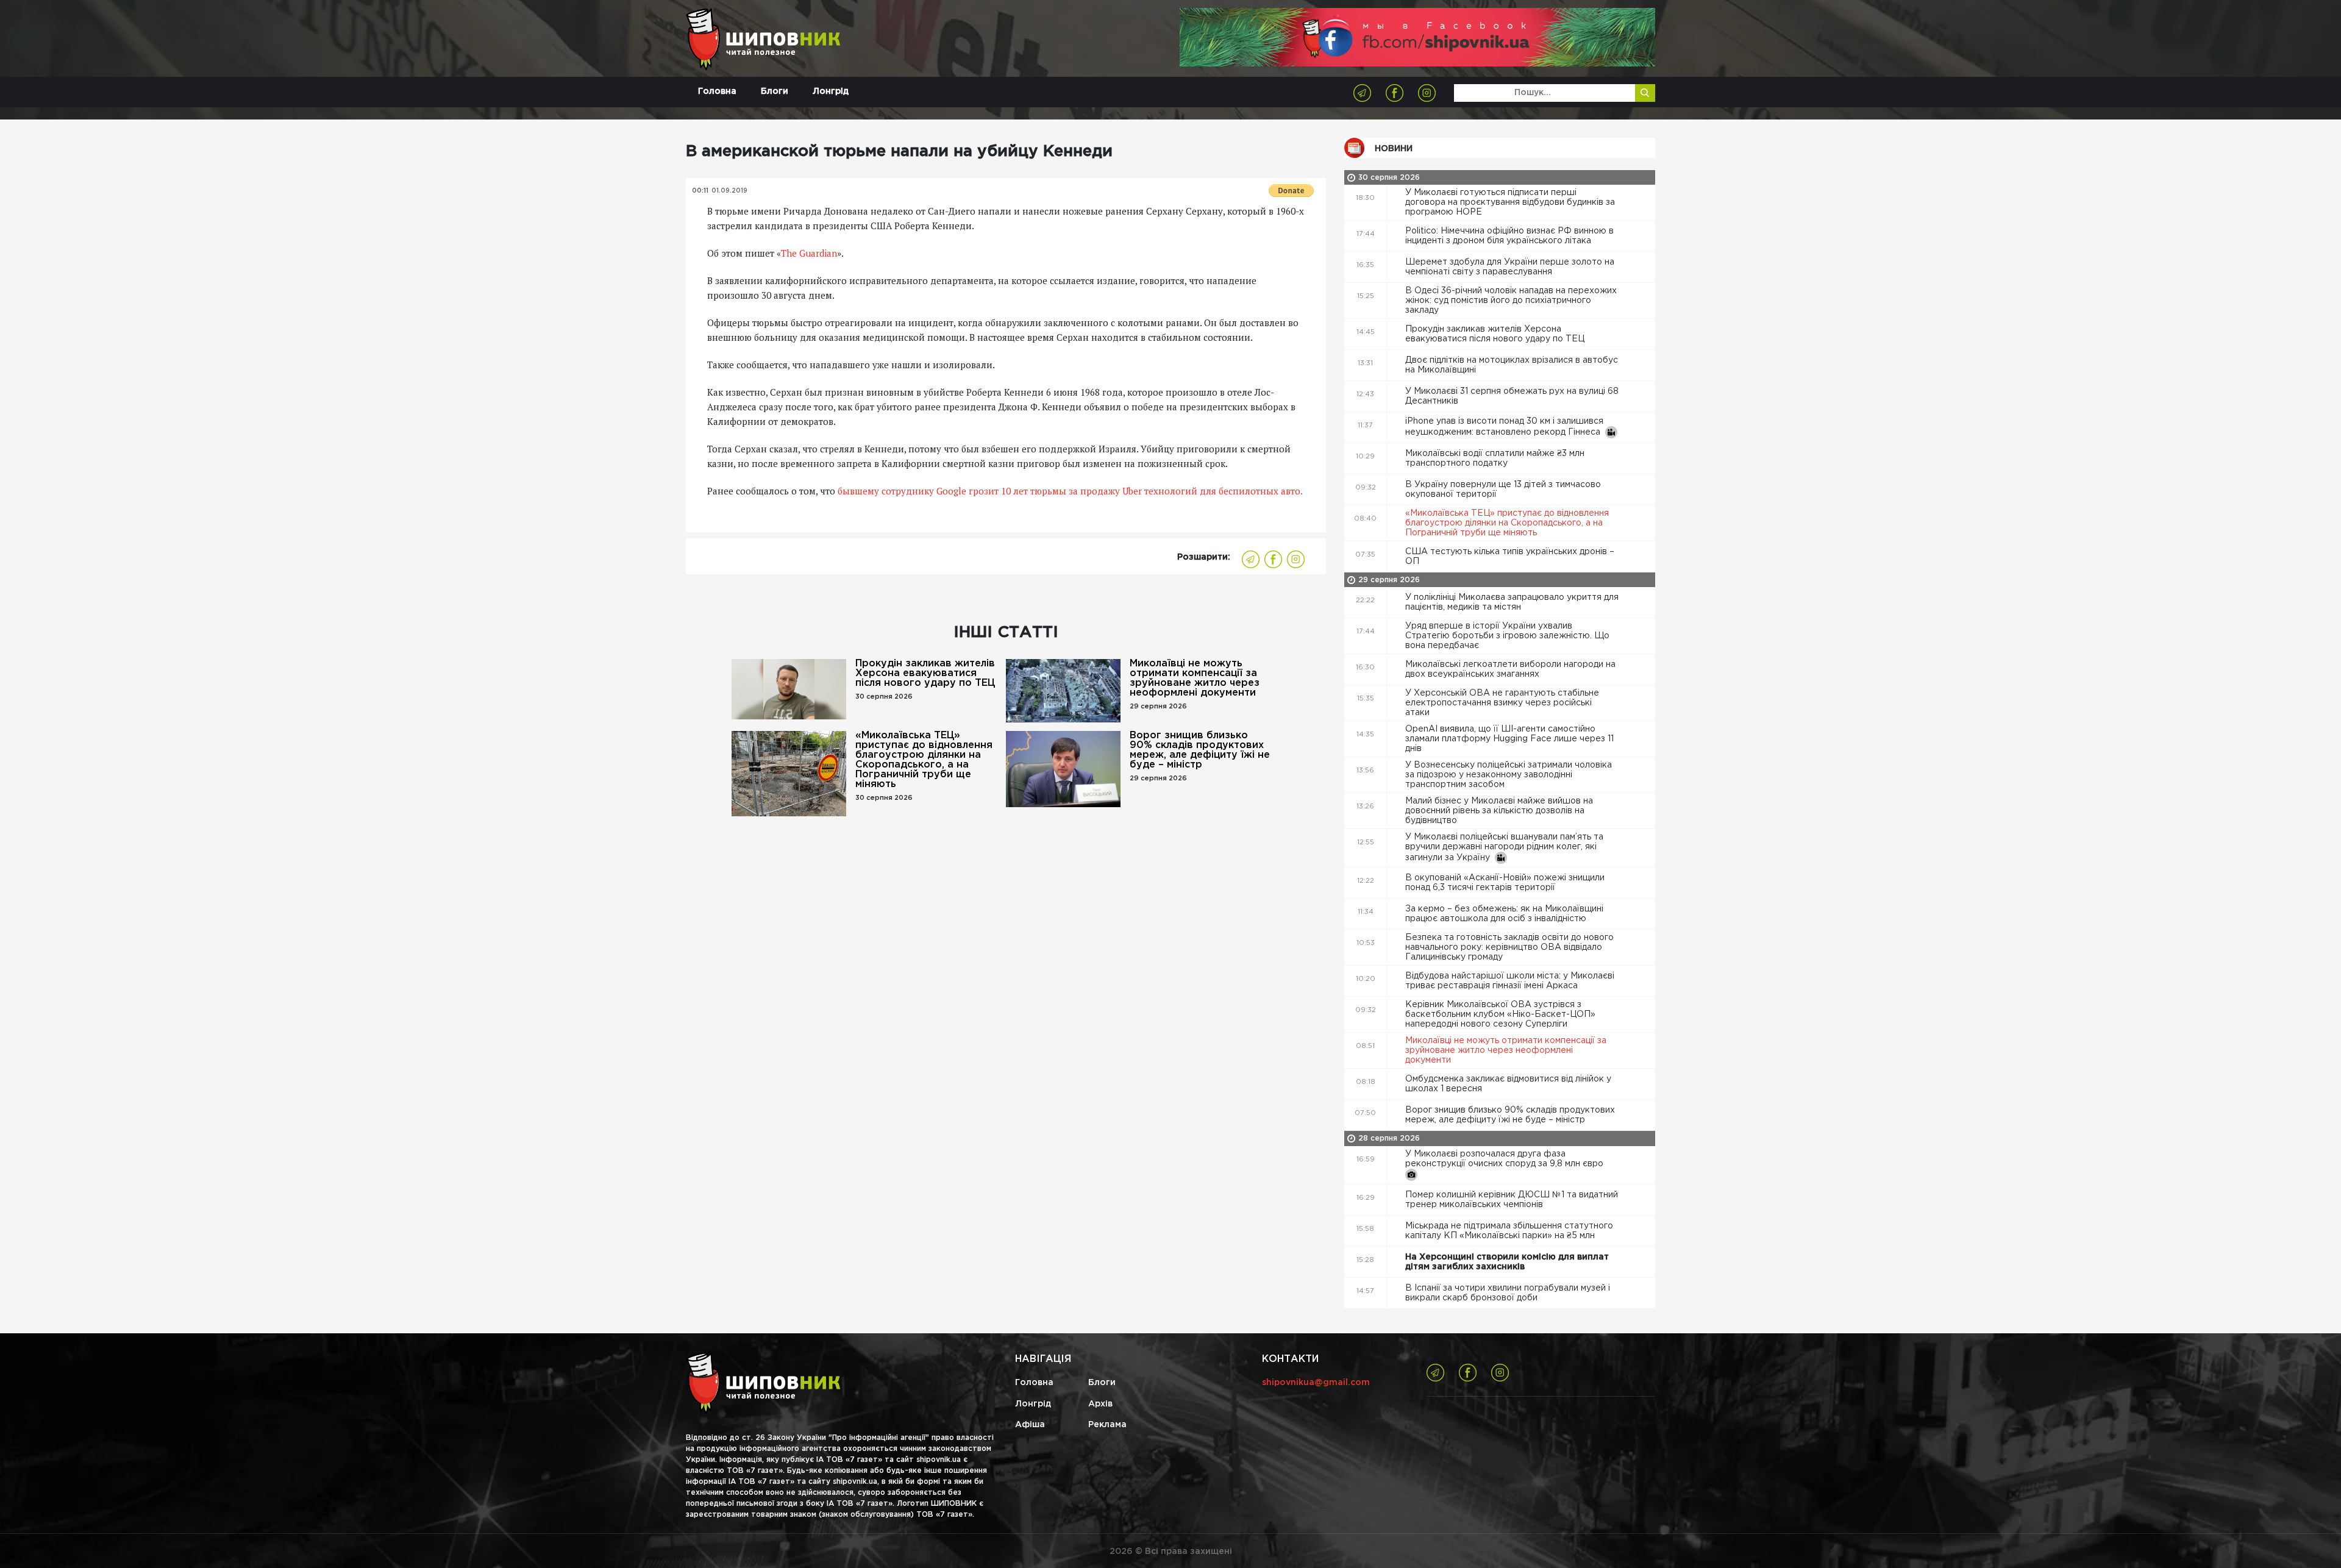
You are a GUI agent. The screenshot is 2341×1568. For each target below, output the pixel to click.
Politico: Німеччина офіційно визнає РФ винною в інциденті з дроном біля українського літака (1509, 236)
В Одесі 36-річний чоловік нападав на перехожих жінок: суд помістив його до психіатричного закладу (1511, 301)
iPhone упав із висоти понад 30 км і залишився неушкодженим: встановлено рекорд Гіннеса (1505, 427)
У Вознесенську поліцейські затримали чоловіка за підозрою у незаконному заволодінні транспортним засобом (1509, 775)
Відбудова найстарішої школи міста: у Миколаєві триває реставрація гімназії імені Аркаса (1510, 981)
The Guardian (809, 253)
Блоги (775, 91)
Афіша (1030, 1425)
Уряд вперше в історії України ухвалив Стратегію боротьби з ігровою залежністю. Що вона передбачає (1507, 636)
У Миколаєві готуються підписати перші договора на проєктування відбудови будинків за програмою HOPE (1510, 202)
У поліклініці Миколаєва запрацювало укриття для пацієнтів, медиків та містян (1512, 602)
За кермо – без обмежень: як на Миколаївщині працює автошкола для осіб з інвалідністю (1504, 914)
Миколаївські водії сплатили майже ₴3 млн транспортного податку (1495, 458)
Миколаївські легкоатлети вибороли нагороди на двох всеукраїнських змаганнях (1510, 669)
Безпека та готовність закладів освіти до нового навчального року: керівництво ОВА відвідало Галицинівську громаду (1509, 947)
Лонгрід (831, 91)
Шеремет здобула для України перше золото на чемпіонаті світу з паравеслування (1510, 267)
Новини (1394, 149)
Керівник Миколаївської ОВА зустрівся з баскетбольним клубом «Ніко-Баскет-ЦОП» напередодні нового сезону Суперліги (1500, 1014)
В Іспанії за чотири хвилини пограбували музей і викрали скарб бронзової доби (1508, 1293)
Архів (1100, 1404)
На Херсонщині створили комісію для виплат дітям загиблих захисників (1507, 1262)
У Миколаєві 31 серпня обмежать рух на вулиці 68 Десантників (1512, 396)
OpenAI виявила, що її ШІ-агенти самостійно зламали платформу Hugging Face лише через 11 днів (1509, 739)
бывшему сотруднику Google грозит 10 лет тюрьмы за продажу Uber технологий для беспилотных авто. (1070, 491)
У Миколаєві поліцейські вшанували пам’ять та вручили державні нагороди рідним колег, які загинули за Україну (1504, 847)
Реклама (1107, 1425)
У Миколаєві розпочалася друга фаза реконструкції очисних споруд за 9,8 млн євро (1505, 1159)
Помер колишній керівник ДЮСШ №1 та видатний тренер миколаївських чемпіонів (1512, 1200)
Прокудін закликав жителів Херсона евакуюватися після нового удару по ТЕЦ (925, 673)
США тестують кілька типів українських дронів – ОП (1510, 557)
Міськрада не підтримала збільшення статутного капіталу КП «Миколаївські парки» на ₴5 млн (1509, 1231)
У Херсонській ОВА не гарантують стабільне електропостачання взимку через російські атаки (1502, 703)
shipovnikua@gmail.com (1316, 1383)
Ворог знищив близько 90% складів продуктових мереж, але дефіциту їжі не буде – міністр (1200, 750)
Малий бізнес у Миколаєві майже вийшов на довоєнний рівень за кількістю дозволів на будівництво (1499, 811)
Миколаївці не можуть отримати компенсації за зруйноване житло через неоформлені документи (1195, 678)
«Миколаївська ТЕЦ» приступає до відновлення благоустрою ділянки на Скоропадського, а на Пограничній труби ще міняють (924, 760)
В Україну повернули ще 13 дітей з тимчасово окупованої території (1503, 490)
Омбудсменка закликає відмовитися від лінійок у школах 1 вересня (1508, 1084)
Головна (717, 91)
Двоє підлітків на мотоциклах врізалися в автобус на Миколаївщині (1512, 365)
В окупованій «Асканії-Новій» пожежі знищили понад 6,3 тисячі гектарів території (1505, 883)
